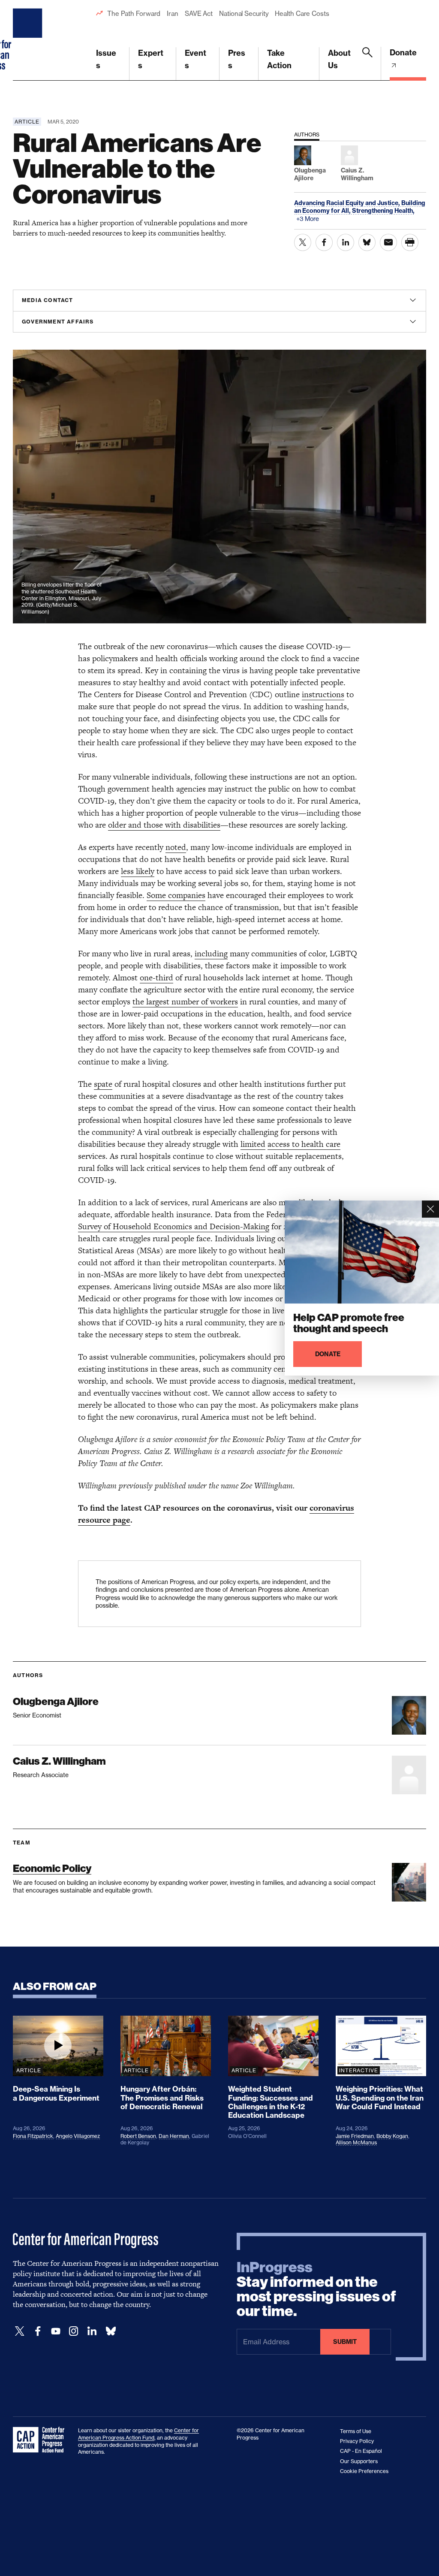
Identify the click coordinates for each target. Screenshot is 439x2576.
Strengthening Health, (383, 211)
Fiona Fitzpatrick (33, 2136)
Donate (403, 53)
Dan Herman (174, 2136)
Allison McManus (356, 2142)
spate (103, 1084)
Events (195, 59)
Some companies (176, 895)
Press (237, 59)
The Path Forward (134, 14)
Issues (106, 59)
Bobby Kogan (392, 2136)
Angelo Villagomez (78, 2136)
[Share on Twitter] (303, 242)
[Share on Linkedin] (346, 242)
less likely (138, 871)
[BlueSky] (111, 2331)
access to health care (304, 1144)
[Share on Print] (410, 242)
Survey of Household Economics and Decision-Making (174, 1226)
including (211, 954)
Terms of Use (356, 2431)
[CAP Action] (41, 2440)
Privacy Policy (357, 2441)
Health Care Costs (302, 14)
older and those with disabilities (164, 825)
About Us (339, 59)
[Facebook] (38, 2331)
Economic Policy (52, 1868)
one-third (156, 978)
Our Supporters (359, 2461)
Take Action (279, 59)
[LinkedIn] (92, 2331)
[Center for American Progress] (29, 40)
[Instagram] (74, 2331)
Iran (173, 14)
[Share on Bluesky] (367, 242)
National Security (244, 14)
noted (176, 847)
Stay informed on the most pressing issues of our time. (316, 2289)
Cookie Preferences (364, 2471)
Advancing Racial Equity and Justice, (348, 203)
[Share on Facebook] (324, 242)
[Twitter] (20, 2331)
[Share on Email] (388, 242)
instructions (323, 694)
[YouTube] (56, 2331)
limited (253, 1144)
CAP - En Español (361, 2451)
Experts (151, 59)
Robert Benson (138, 2136)
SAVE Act (199, 14)
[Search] (367, 64)
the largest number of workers (185, 1002)
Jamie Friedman (355, 2136)
